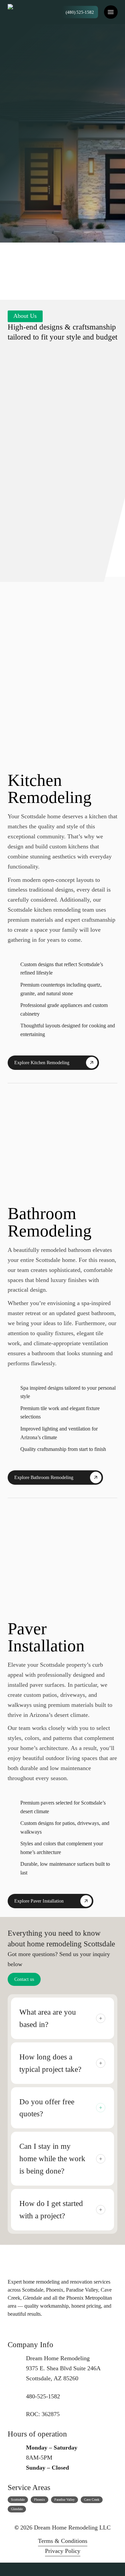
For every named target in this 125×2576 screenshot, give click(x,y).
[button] (111, 12)
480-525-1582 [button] (76, 184)
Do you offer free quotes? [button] (47, 2108)
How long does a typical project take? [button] (50, 2063)
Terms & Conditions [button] (63, 2541)
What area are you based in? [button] (48, 2018)
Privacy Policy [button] (63, 2551)
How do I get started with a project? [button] (51, 2210)
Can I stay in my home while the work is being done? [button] (52, 2158)
